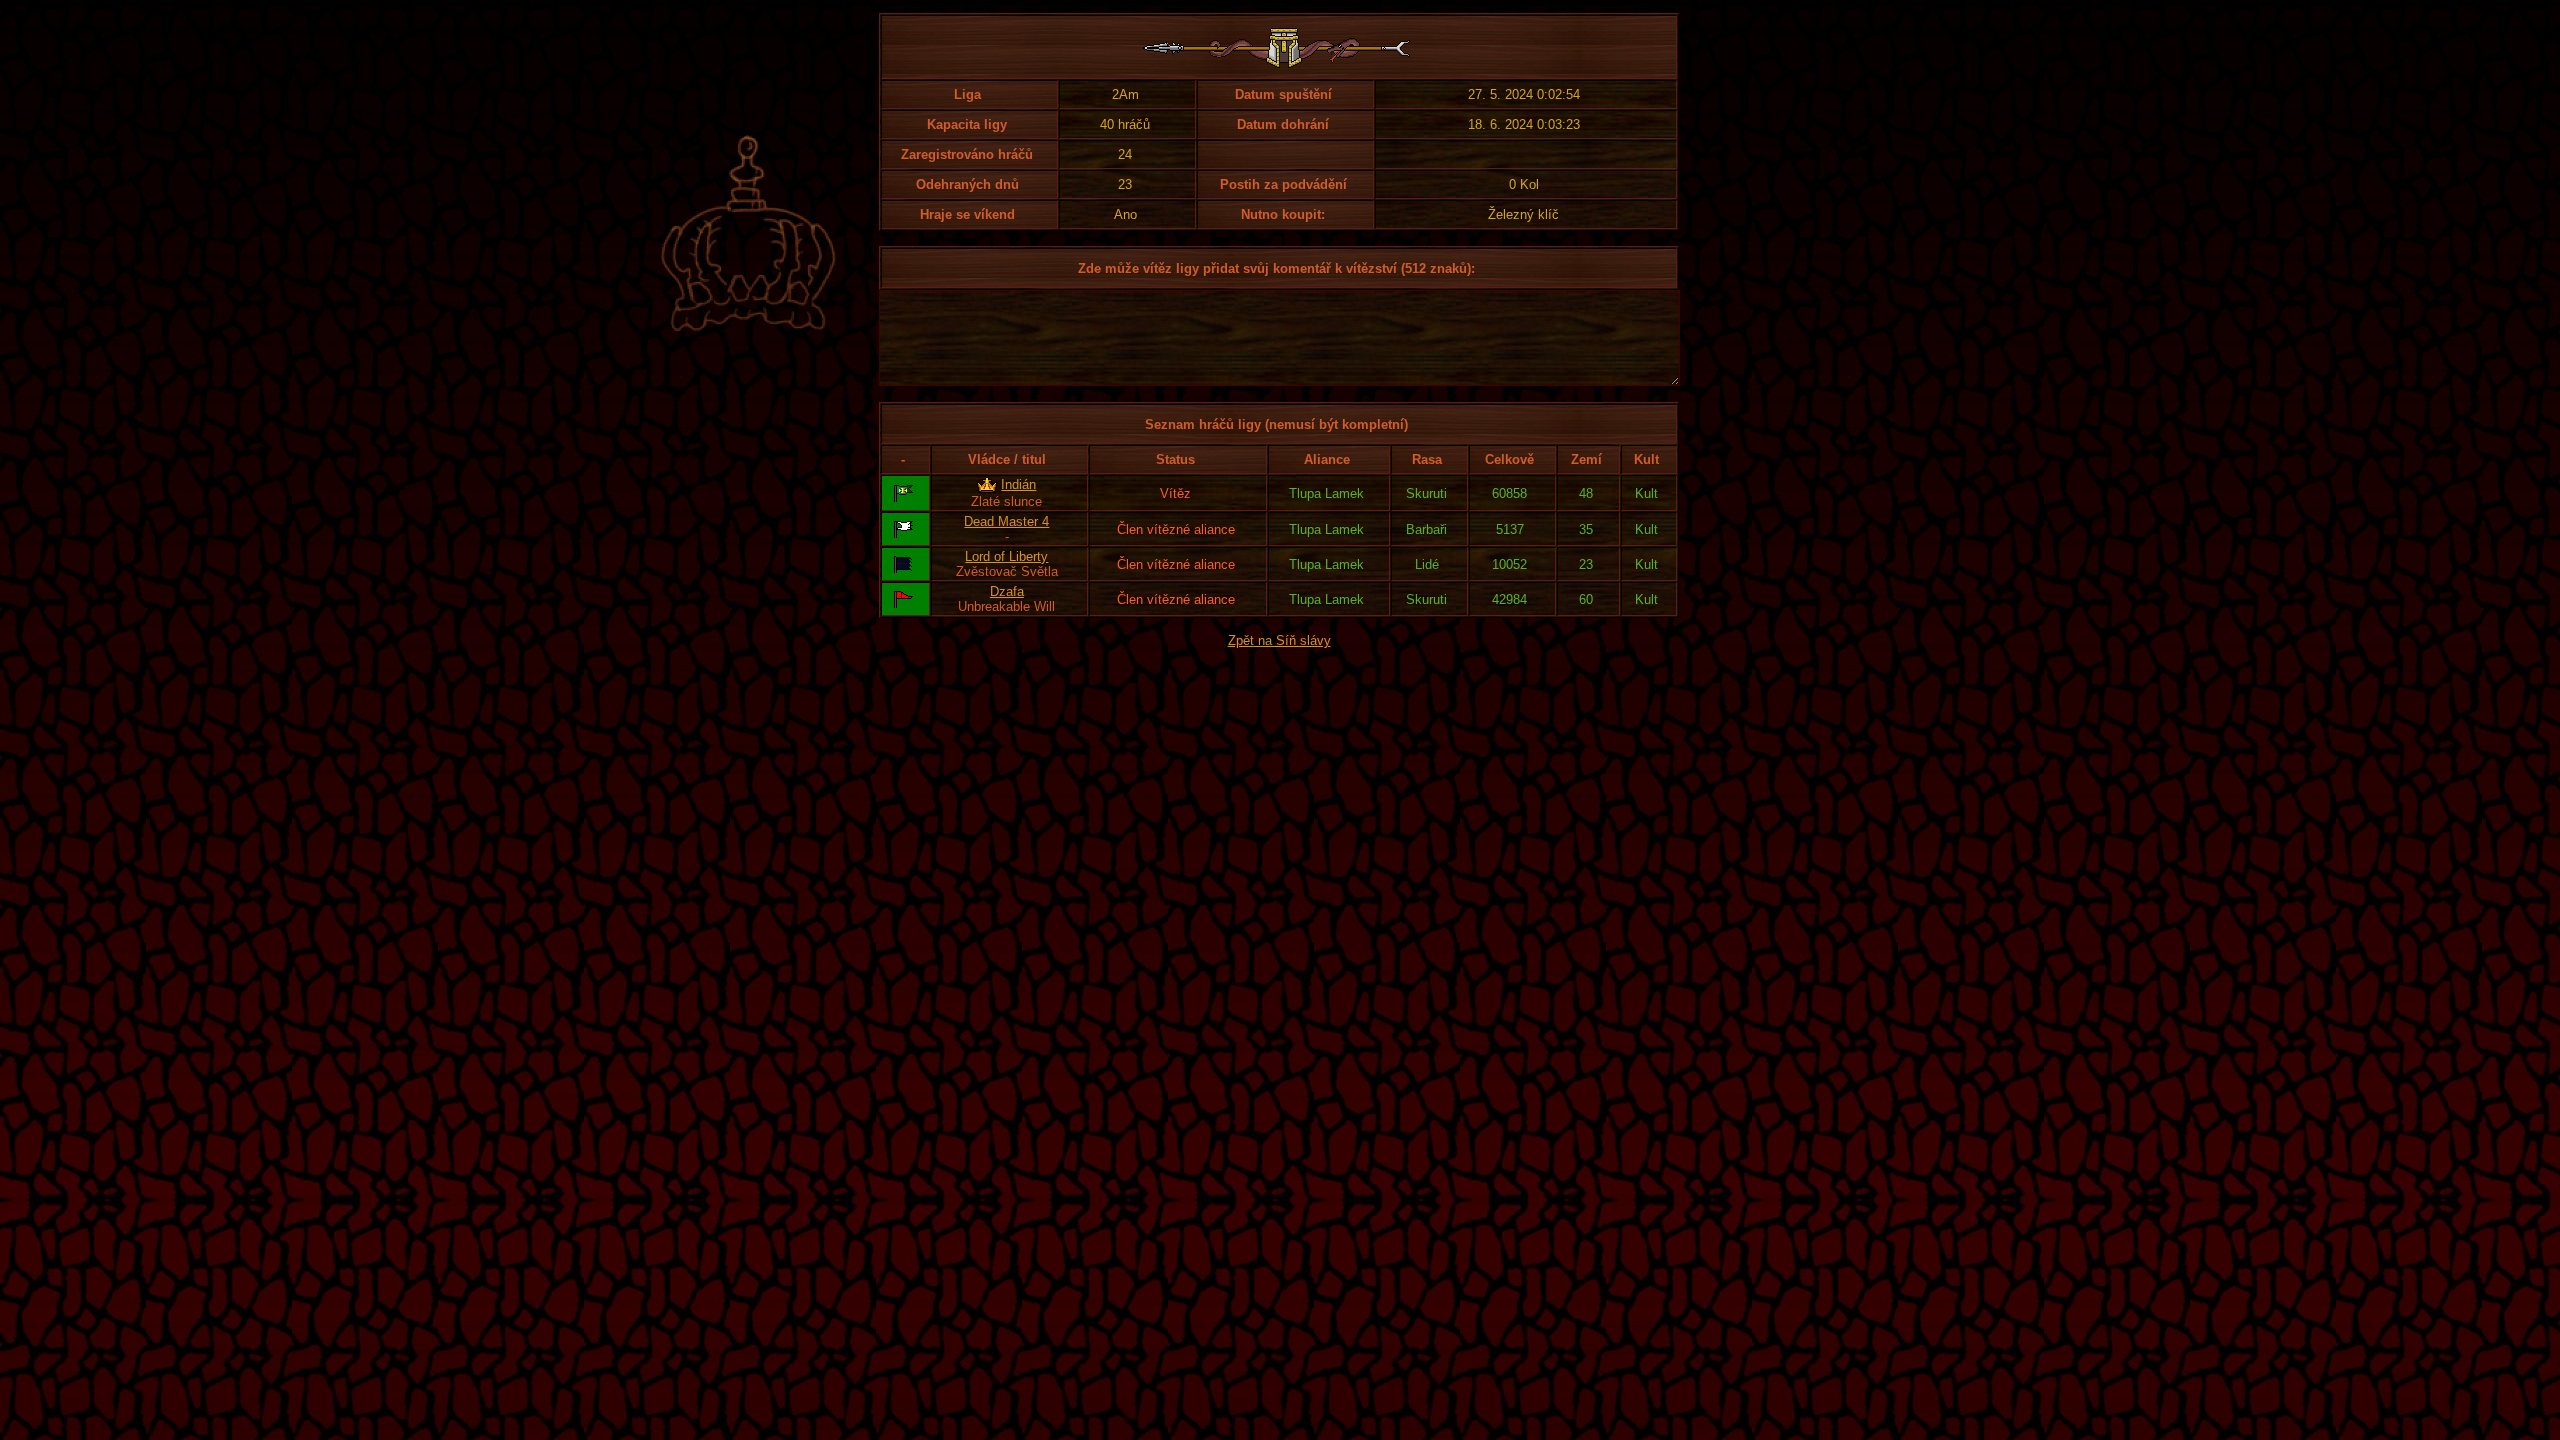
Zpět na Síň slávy (1279, 640)
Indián (1018, 484)
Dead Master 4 (1006, 521)
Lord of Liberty (1006, 556)
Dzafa (1007, 591)
